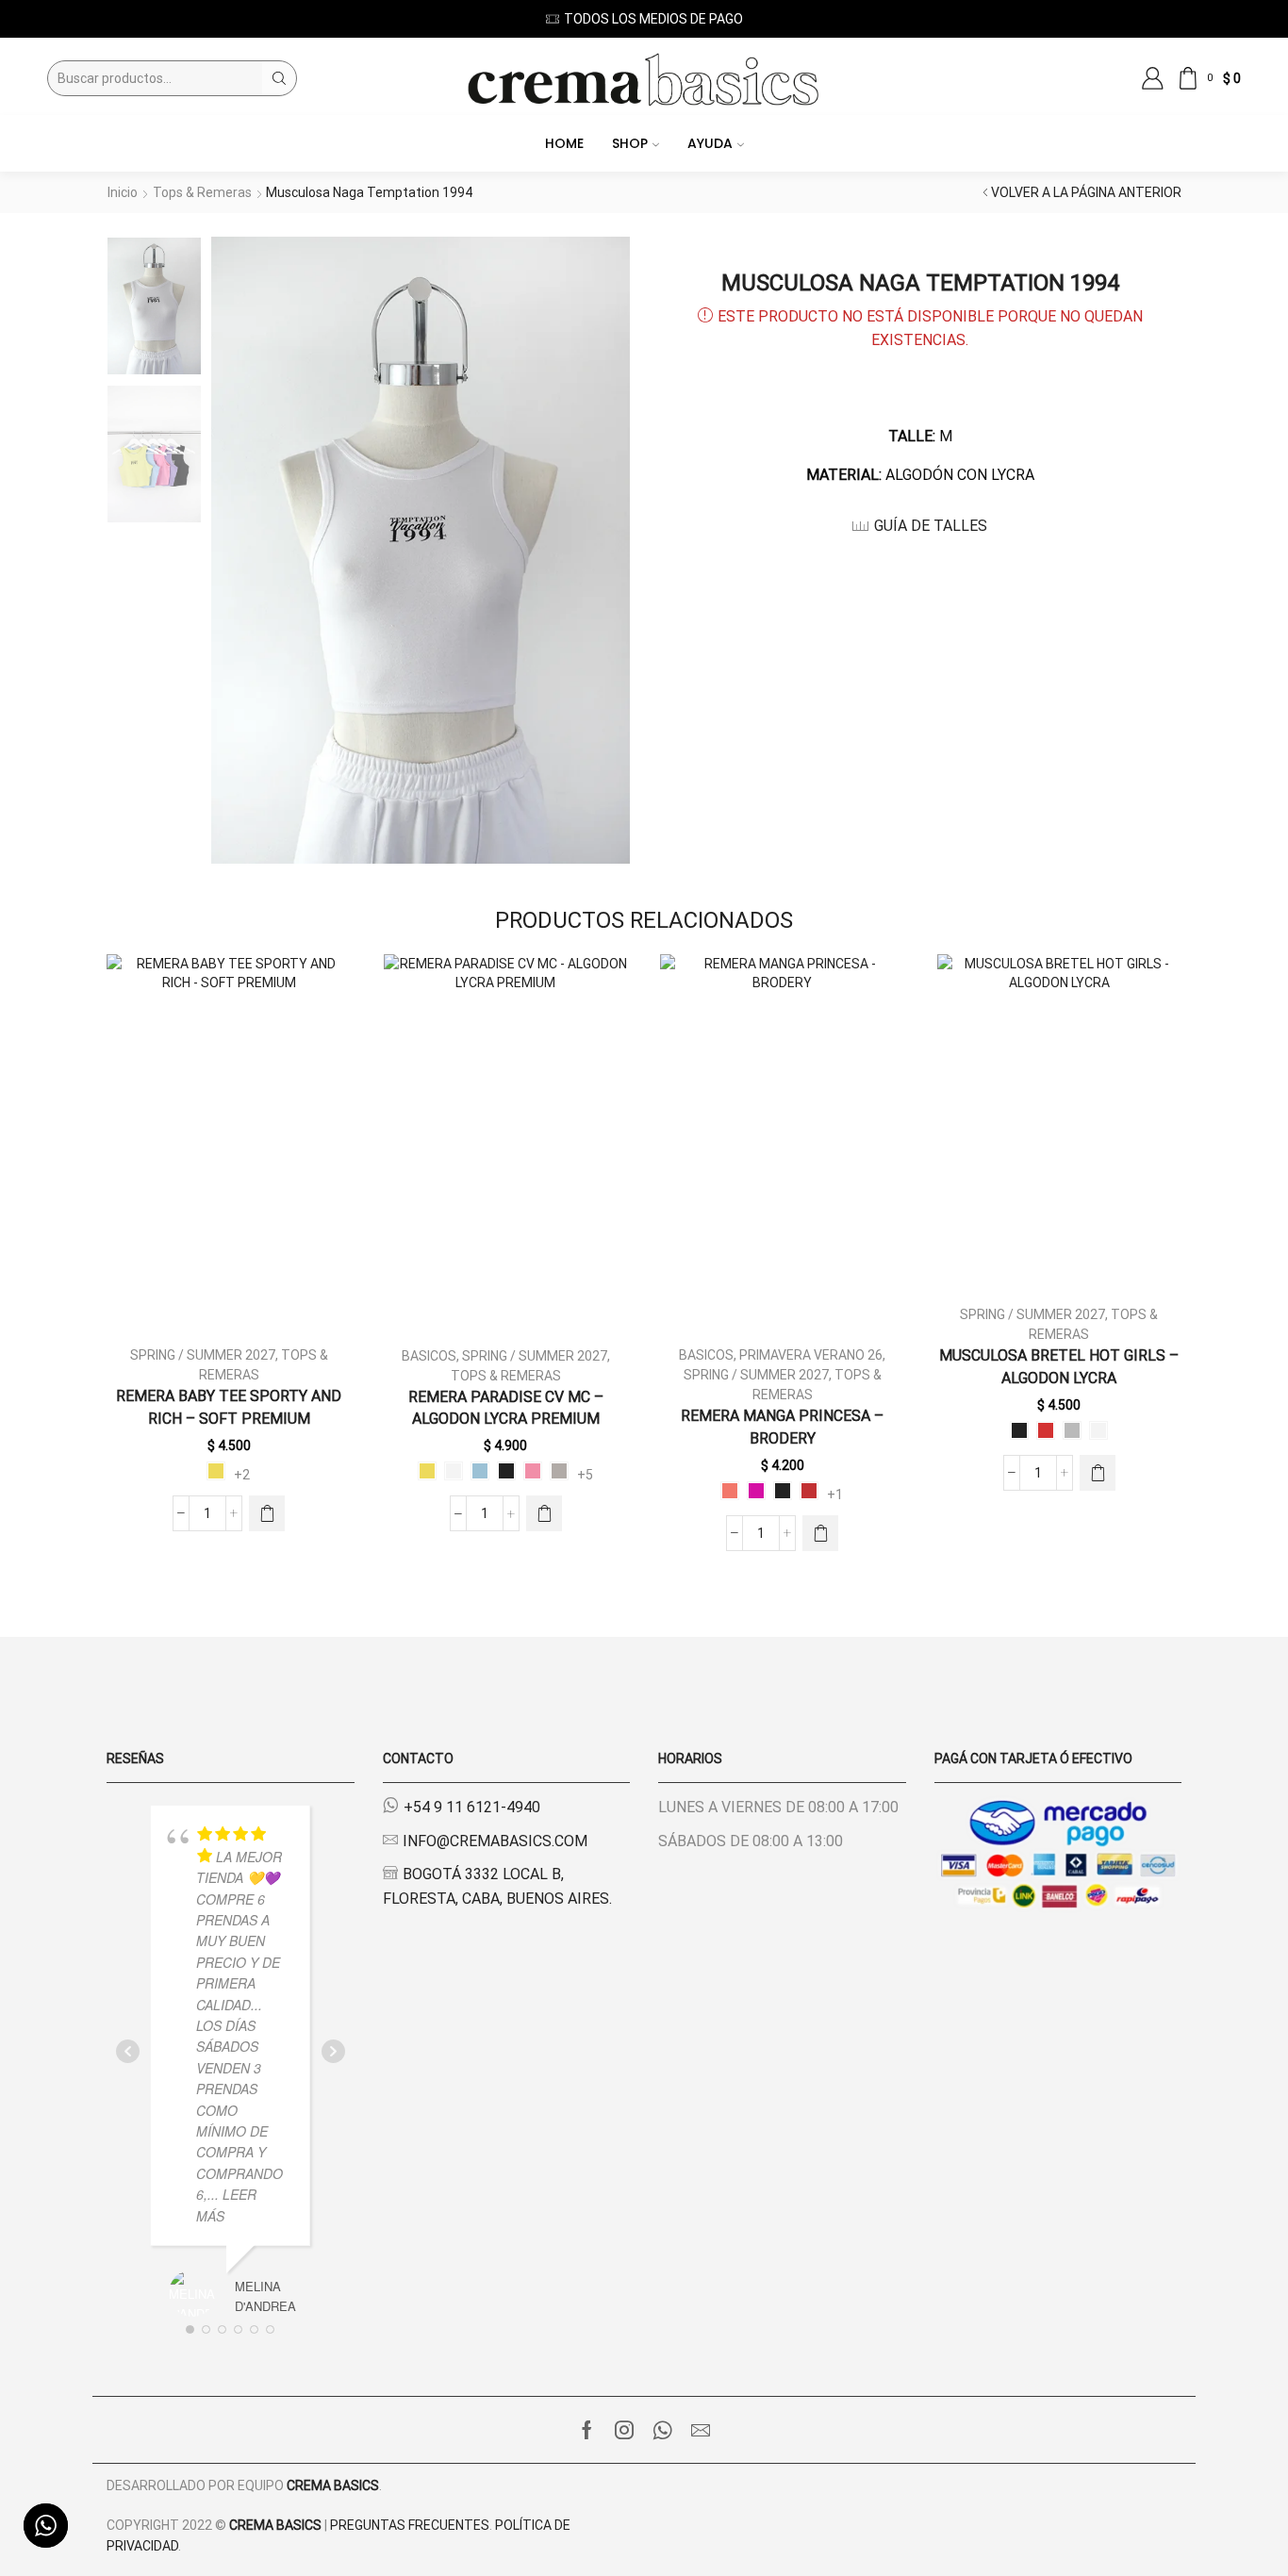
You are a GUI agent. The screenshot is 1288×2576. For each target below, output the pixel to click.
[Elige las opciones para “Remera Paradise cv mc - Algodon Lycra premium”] (544, 1513)
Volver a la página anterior (1086, 192)
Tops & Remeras (202, 192)
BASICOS (429, 1356)
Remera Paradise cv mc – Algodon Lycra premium (506, 1408)
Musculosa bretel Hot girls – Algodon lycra (1059, 1367)
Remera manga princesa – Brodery (782, 1427)
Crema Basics (333, 2485)
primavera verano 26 (811, 1355)
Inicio (123, 192)
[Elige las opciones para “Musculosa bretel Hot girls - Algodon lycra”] (1098, 1473)
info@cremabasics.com (495, 1841)
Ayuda (710, 143)
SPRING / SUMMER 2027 (203, 1355)
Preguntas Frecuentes (410, 2525)
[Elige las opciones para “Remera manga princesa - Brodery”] (820, 1533)
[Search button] (279, 78)
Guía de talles (931, 526)
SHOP (630, 143)
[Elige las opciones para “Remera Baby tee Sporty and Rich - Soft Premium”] (267, 1513)
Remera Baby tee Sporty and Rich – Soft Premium (229, 1407)
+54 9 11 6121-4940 (472, 1807)
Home (564, 143)
